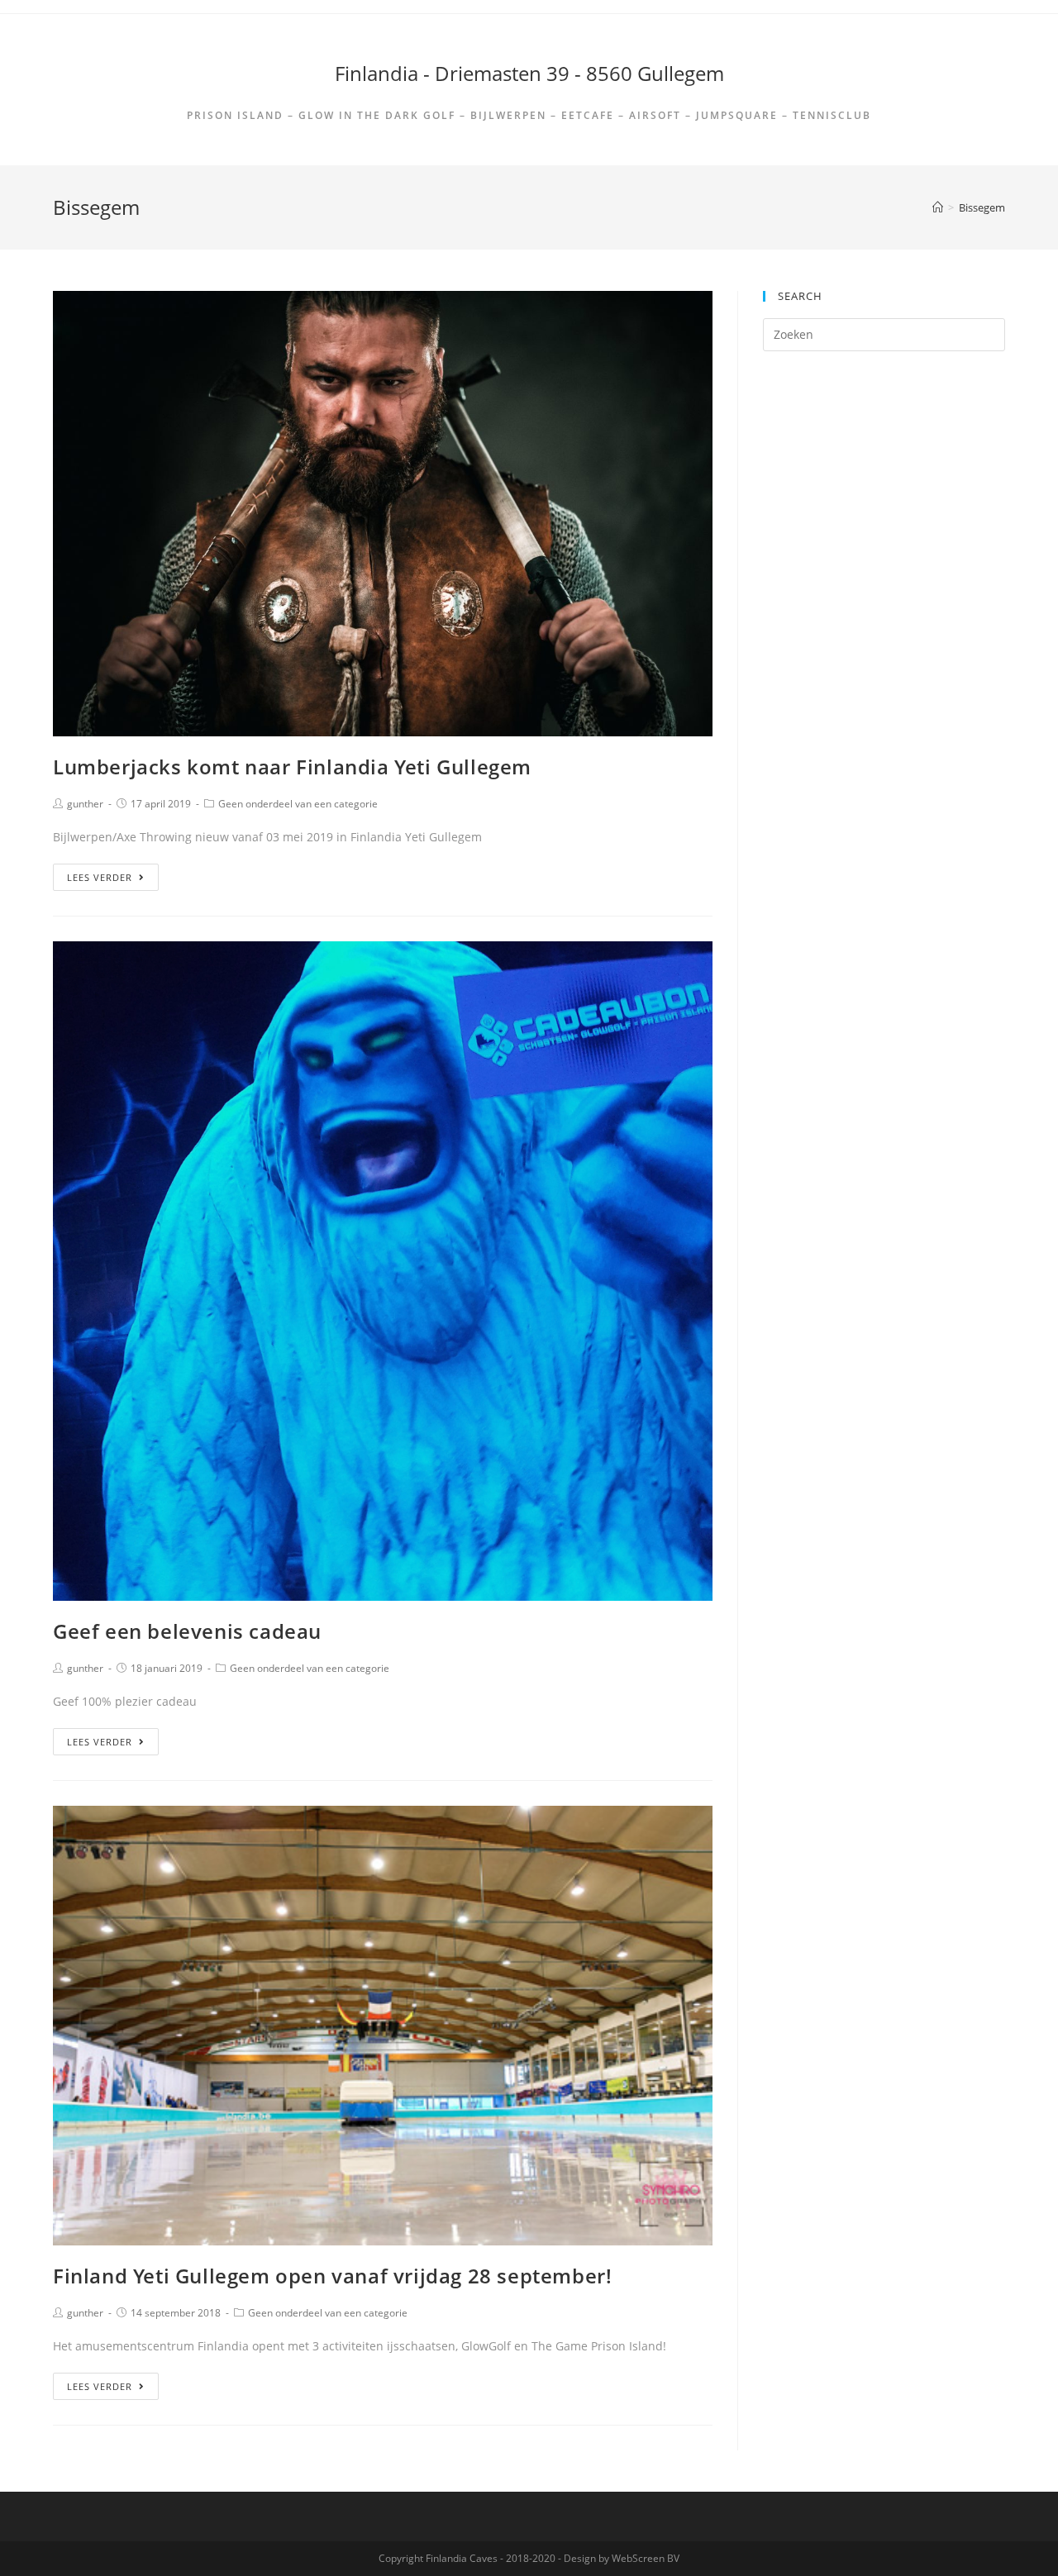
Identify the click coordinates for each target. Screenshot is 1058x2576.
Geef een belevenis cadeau (187, 1631)
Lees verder (100, 877)
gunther (85, 804)
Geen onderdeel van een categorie (298, 804)
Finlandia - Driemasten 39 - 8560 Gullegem (529, 73)
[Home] (938, 207)
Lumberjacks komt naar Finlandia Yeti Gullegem (292, 767)
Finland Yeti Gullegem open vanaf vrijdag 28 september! (332, 2276)
